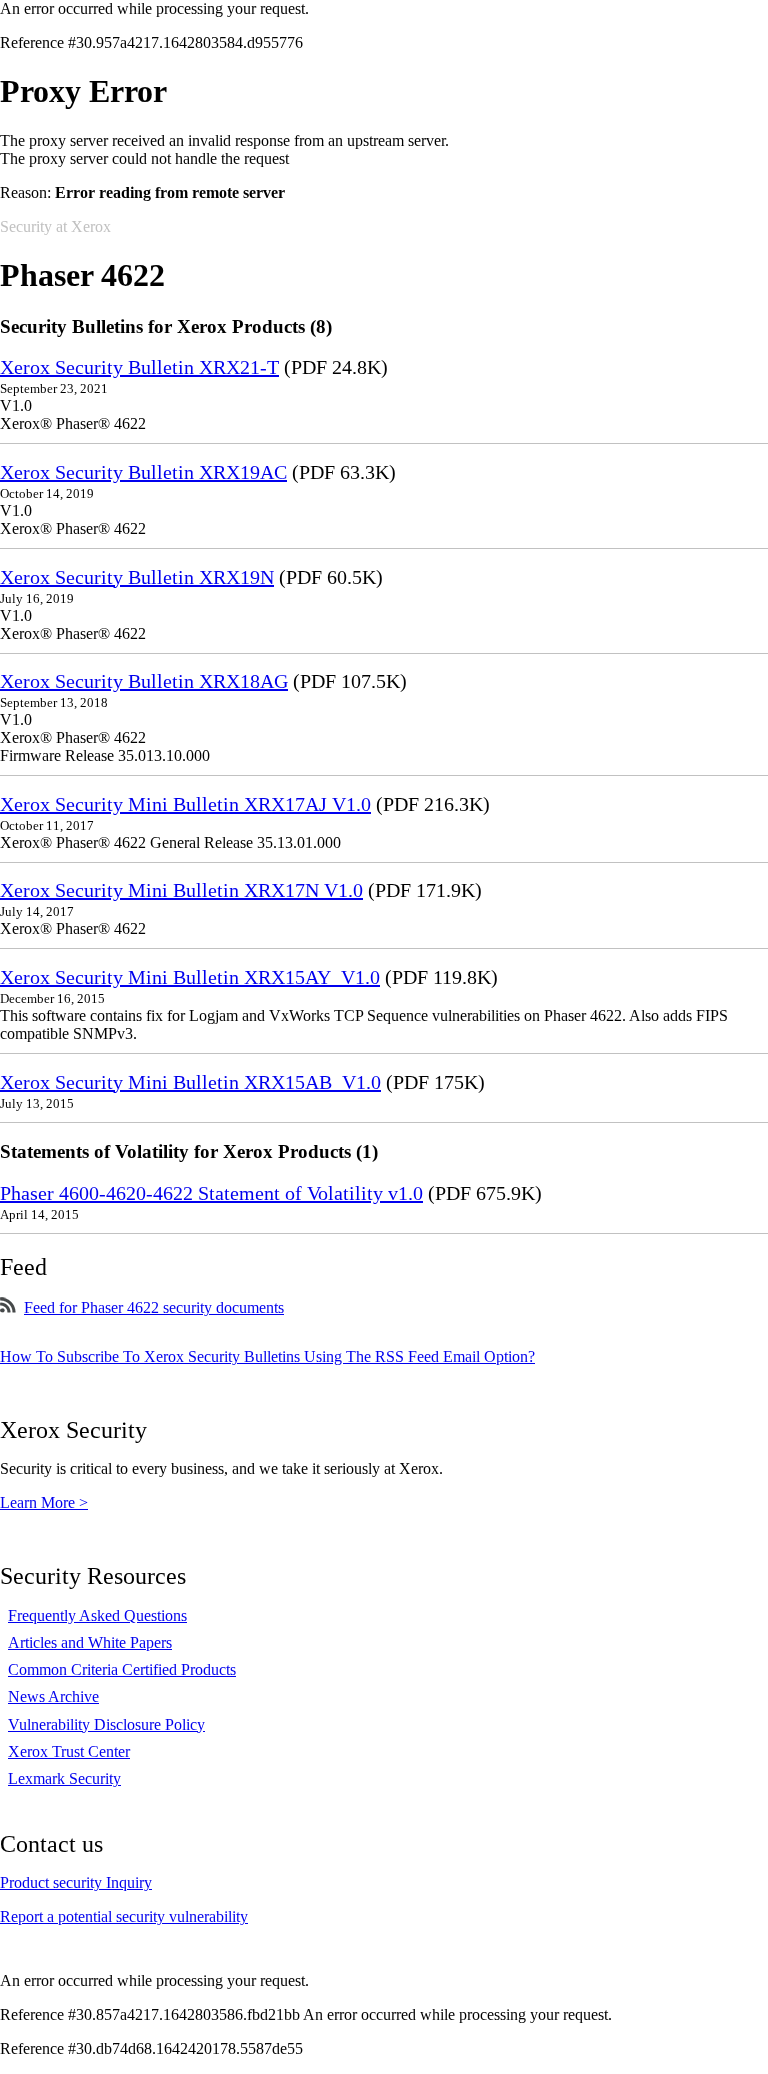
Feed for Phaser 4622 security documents (154, 1307)
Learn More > (44, 1502)
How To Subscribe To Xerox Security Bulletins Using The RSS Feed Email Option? (267, 1356)
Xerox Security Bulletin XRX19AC (143, 472)
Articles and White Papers (90, 1642)
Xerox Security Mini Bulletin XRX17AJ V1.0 (185, 804)
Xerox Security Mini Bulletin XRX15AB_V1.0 (190, 1082)
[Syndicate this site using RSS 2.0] (8, 1307)
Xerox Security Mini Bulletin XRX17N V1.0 (181, 890)
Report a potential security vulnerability (124, 1916)
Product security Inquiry (76, 1882)
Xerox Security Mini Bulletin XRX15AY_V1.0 (190, 977)
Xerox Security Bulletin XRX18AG (144, 681)
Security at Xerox (55, 226)
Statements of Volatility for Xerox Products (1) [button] (189, 1151)
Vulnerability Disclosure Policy (106, 1724)
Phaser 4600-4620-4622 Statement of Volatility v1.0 (211, 1193)
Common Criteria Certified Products (122, 1669)
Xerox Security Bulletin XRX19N (137, 577)
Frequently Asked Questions (97, 1615)
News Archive (53, 1696)
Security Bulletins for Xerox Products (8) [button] (166, 326)
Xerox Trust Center (69, 1751)
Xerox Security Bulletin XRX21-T (139, 367)
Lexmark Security (64, 1778)
